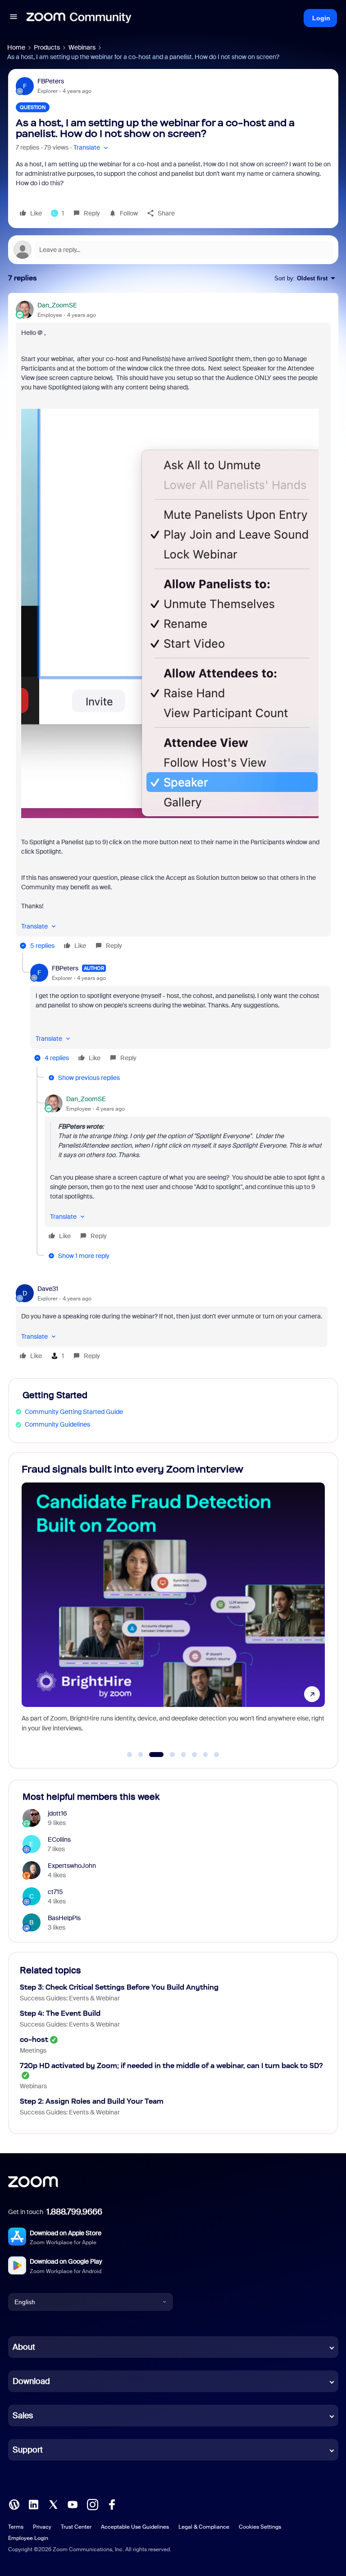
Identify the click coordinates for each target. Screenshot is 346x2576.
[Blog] (14, 2504)
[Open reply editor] (173, 250)
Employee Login (28, 2538)
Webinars (82, 47)
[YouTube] (73, 2504)
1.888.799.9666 (74, 2212)
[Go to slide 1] (130, 1755)
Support (28, 2450)
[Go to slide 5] (183, 1755)
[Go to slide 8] (217, 1755)
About (24, 2347)
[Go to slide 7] (205, 1755)
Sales (23, 2416)
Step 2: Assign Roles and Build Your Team (92, 2101)
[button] (14, 18)
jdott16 (57, 1813)
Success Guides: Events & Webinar (70, 1998)
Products (47, 47)
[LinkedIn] (33, 2504)
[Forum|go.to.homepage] (79, 18)
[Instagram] (92, 2504)
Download (31, 2381)
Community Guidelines (57, 1424)
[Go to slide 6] (195, 1755)
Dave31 (48, 1289)
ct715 (55, 1892)
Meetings (33, 2050)
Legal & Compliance (204, 2527)
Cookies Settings (260, 2527)
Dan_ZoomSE (57, 305)
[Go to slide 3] (152, 1755)
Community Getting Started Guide (74, 1412)
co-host (34, 2039)
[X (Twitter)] (53, 2504)
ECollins (59, 1839)
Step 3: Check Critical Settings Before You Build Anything (119, 1987)
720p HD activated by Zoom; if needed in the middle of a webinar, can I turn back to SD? (171, 2066)
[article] (173, 627)
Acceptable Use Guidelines (135, 2527)
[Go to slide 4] (167, 1755)
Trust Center (76, 2527)
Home (16, 47)
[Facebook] (112, 2504)
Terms (16, 2527)
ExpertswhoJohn (72, 1866)
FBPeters (51, 81)
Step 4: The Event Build (60, 2013)
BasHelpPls (64, 1918)
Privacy (42, 2527)
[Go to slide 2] (141, 1755)
